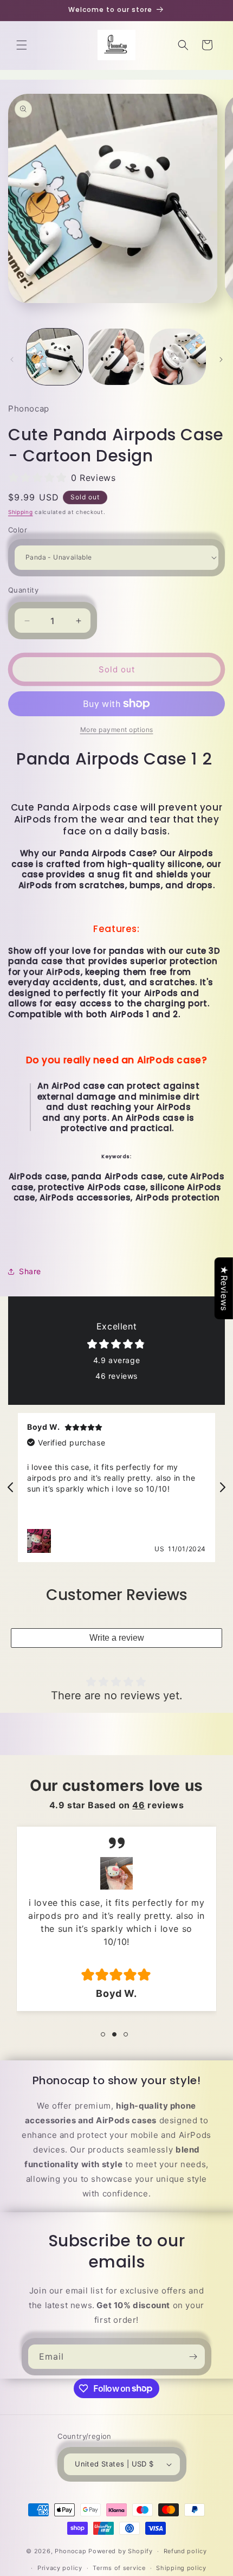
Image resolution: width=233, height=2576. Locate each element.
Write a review (117, 1638)
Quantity (23, 590)
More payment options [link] (117, 730)
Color (18, 530)
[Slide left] (12, 359)
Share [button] (30, 1271)
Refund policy (185, 2551)
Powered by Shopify (121, 2551)
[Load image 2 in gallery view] (116, 357)
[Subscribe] (193, 2357)
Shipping (21, 512)
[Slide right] (221, 359)
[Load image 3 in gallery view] (178, 357)
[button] (22, 45)
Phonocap (71, 2551)
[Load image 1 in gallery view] (55, 357)
